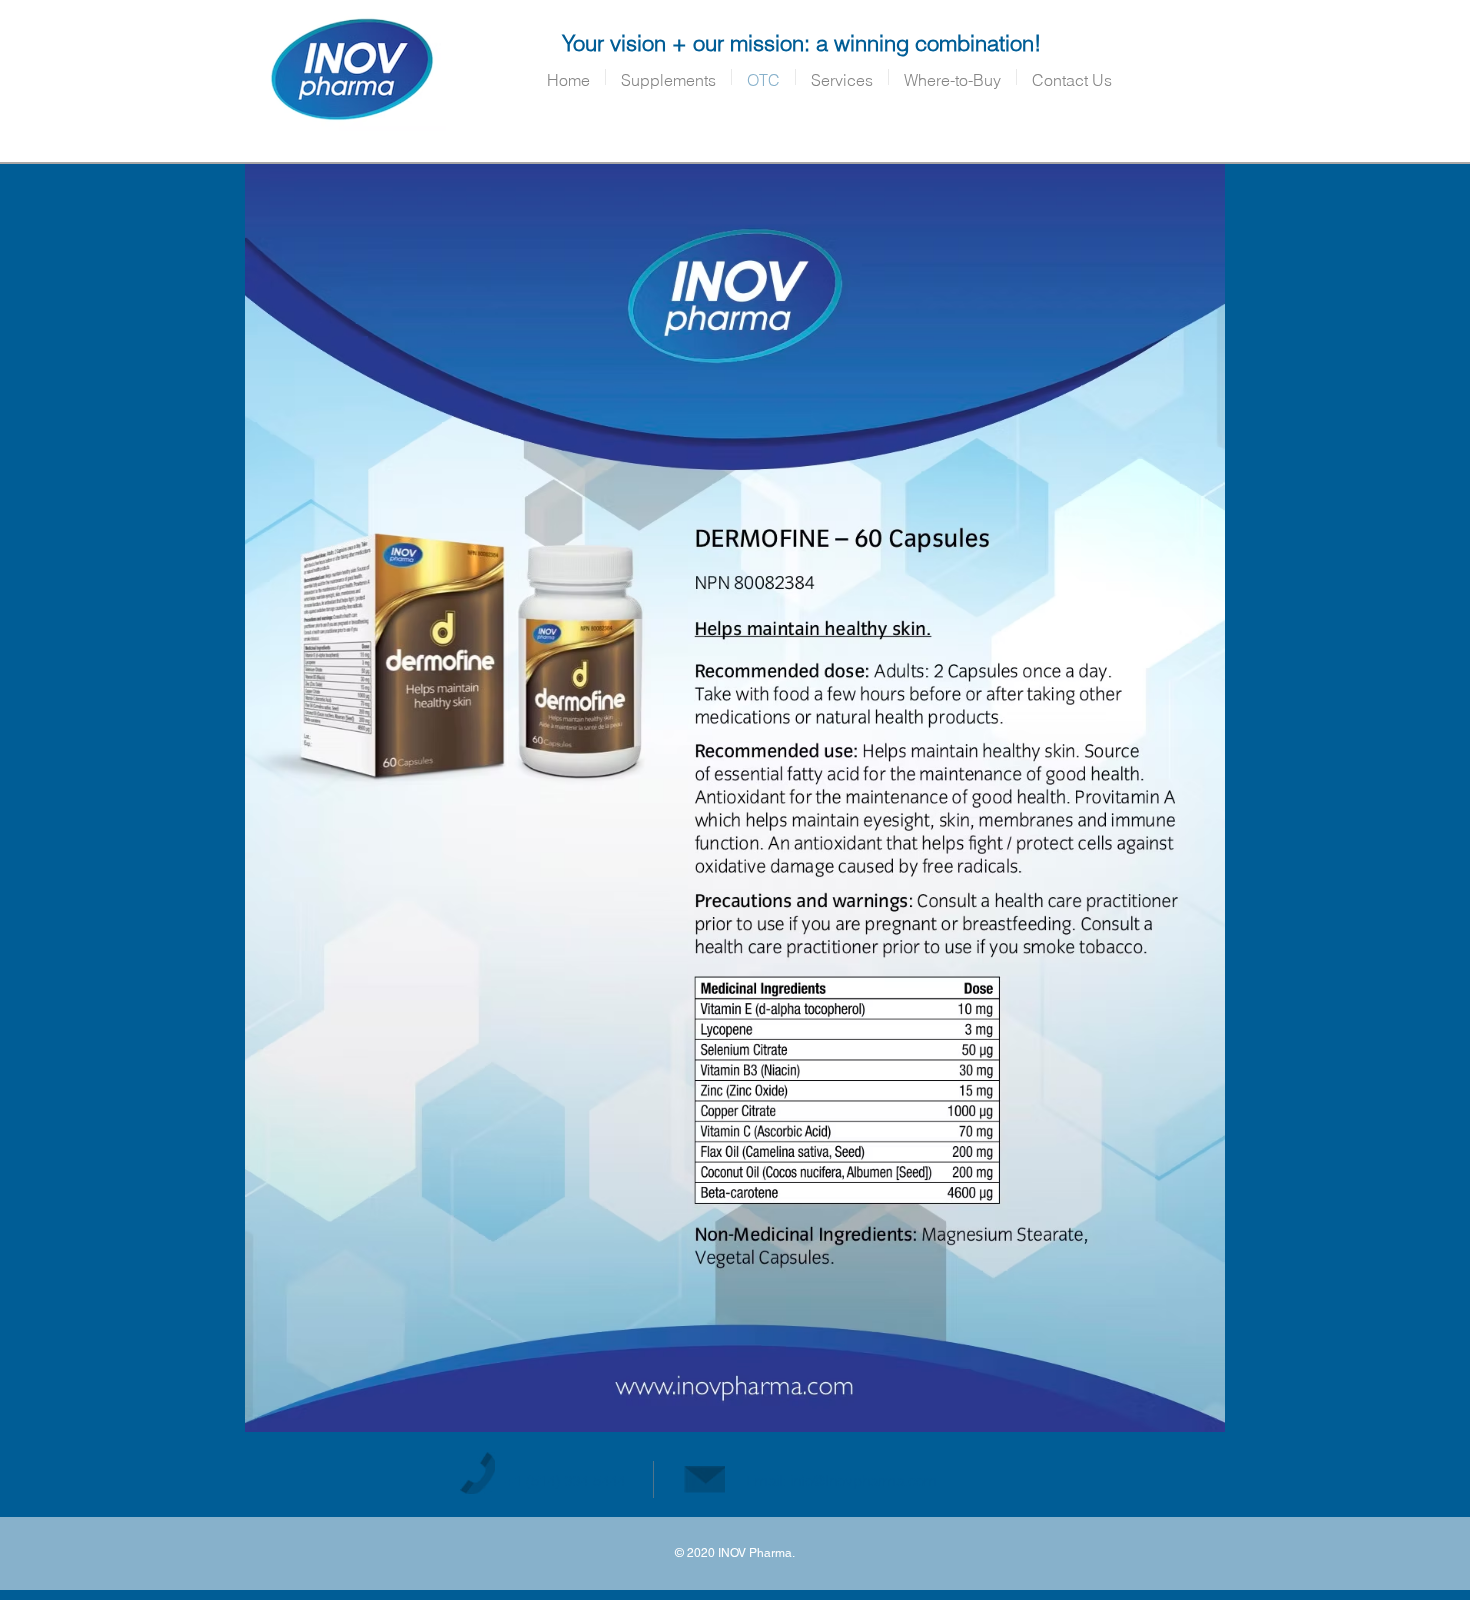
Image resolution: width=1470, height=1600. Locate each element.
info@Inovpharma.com (863, 1480)
